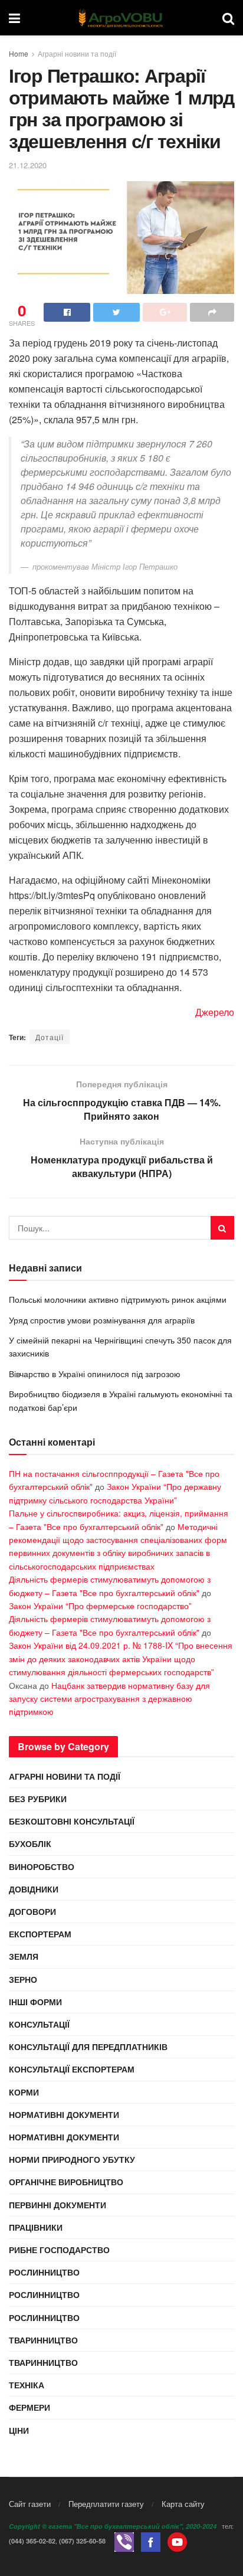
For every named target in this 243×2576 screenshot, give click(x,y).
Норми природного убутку (72, 2159)
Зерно (23, 1979)
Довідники (34, 1889)
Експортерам (40, 1934)
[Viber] (124, 2541)
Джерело (215, 1012)
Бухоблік (30, 1843)
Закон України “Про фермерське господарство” (100, 1606)
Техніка (27, 2385)
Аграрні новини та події (77, 53)
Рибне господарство (59, 2250)
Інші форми (35, 2002)
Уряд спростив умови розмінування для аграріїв (102, 1320)
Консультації (39, 2024)
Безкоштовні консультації (72, 1821)
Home (19, 53)
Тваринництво (43, 2340)
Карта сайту (183, 2504)
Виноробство (42, 1866)
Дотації (50, 1037)
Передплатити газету (106, 2504)
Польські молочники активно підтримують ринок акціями (118, 1299)
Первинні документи (58, 2205)
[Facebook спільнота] (151, 2541)
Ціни (19, 2430)
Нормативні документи (64, 2114)
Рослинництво (44, 2272)
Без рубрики (38, 1799)
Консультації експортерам (72, 2069)
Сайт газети (30, 2504)
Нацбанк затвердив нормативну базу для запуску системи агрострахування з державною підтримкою (109, 1699)
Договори (32, 1911)
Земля (24, 1956)
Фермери (29, 2407)
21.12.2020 (28, 165)
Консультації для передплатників (88, 2047)
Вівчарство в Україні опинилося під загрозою (95, 1374)
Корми (24, 2092)
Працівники (36, 2227)
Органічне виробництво (66, 2182)
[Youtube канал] (177, 2541)
